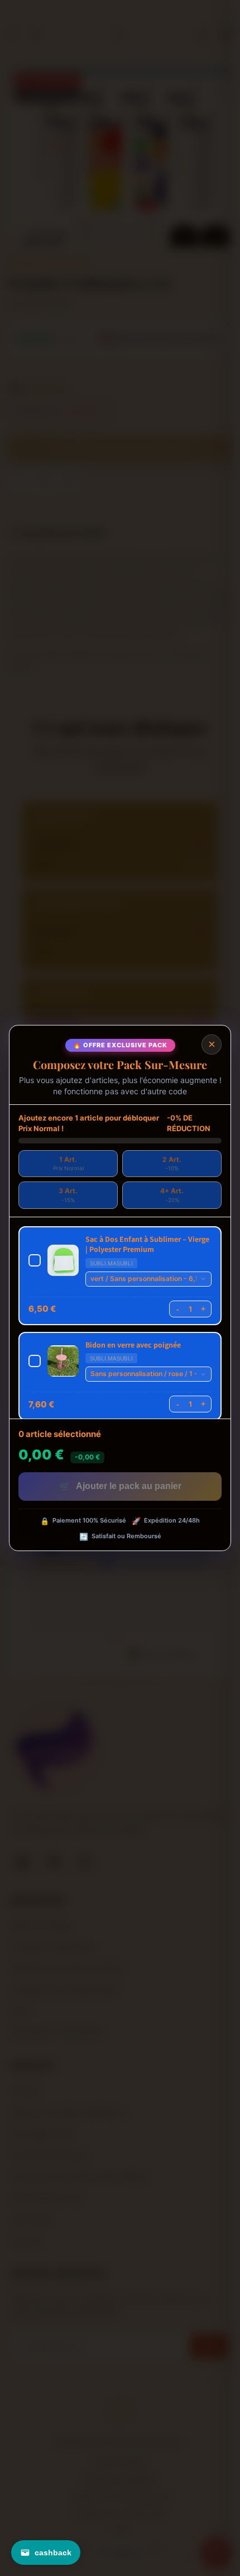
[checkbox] (120, 1276)
